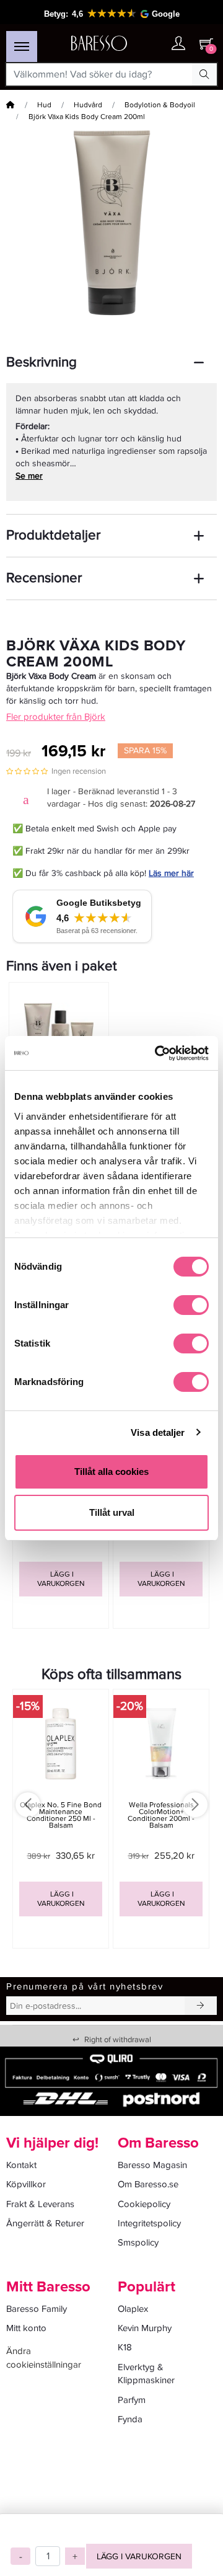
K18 (125, 2347)
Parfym (132, 2400)
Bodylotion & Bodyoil (160, 105)
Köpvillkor (26, 2184)
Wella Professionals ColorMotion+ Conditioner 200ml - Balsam (161, 1816)
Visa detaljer (158, 1432)
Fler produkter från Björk (56, 717)
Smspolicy (138, 2242)
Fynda (130, 2419)
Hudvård (88, 105)
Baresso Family (37, 2309)
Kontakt (21, 2165)
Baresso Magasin (152, 2165)
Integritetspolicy (149, 2223)
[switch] (191, 1305)
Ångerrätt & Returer (45, 2223)
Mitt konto (26, 2328)
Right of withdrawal (112, 2040)
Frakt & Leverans (40, 2204)
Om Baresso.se (148, 2184)
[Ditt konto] (178, 44)
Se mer (29, 476)
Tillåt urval (112, 1512)
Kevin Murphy (145, 2328)
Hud (44, 105)
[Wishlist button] (154, 44)
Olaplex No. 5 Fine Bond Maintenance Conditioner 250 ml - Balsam (61, 1816)
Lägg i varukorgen (139, 2556)
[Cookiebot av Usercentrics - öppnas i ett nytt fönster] (157, 1053)
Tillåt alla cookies (111, 1472)
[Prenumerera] (201, 2006)
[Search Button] (204, 74)
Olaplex (133, 2309)
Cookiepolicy (144, 2204)
